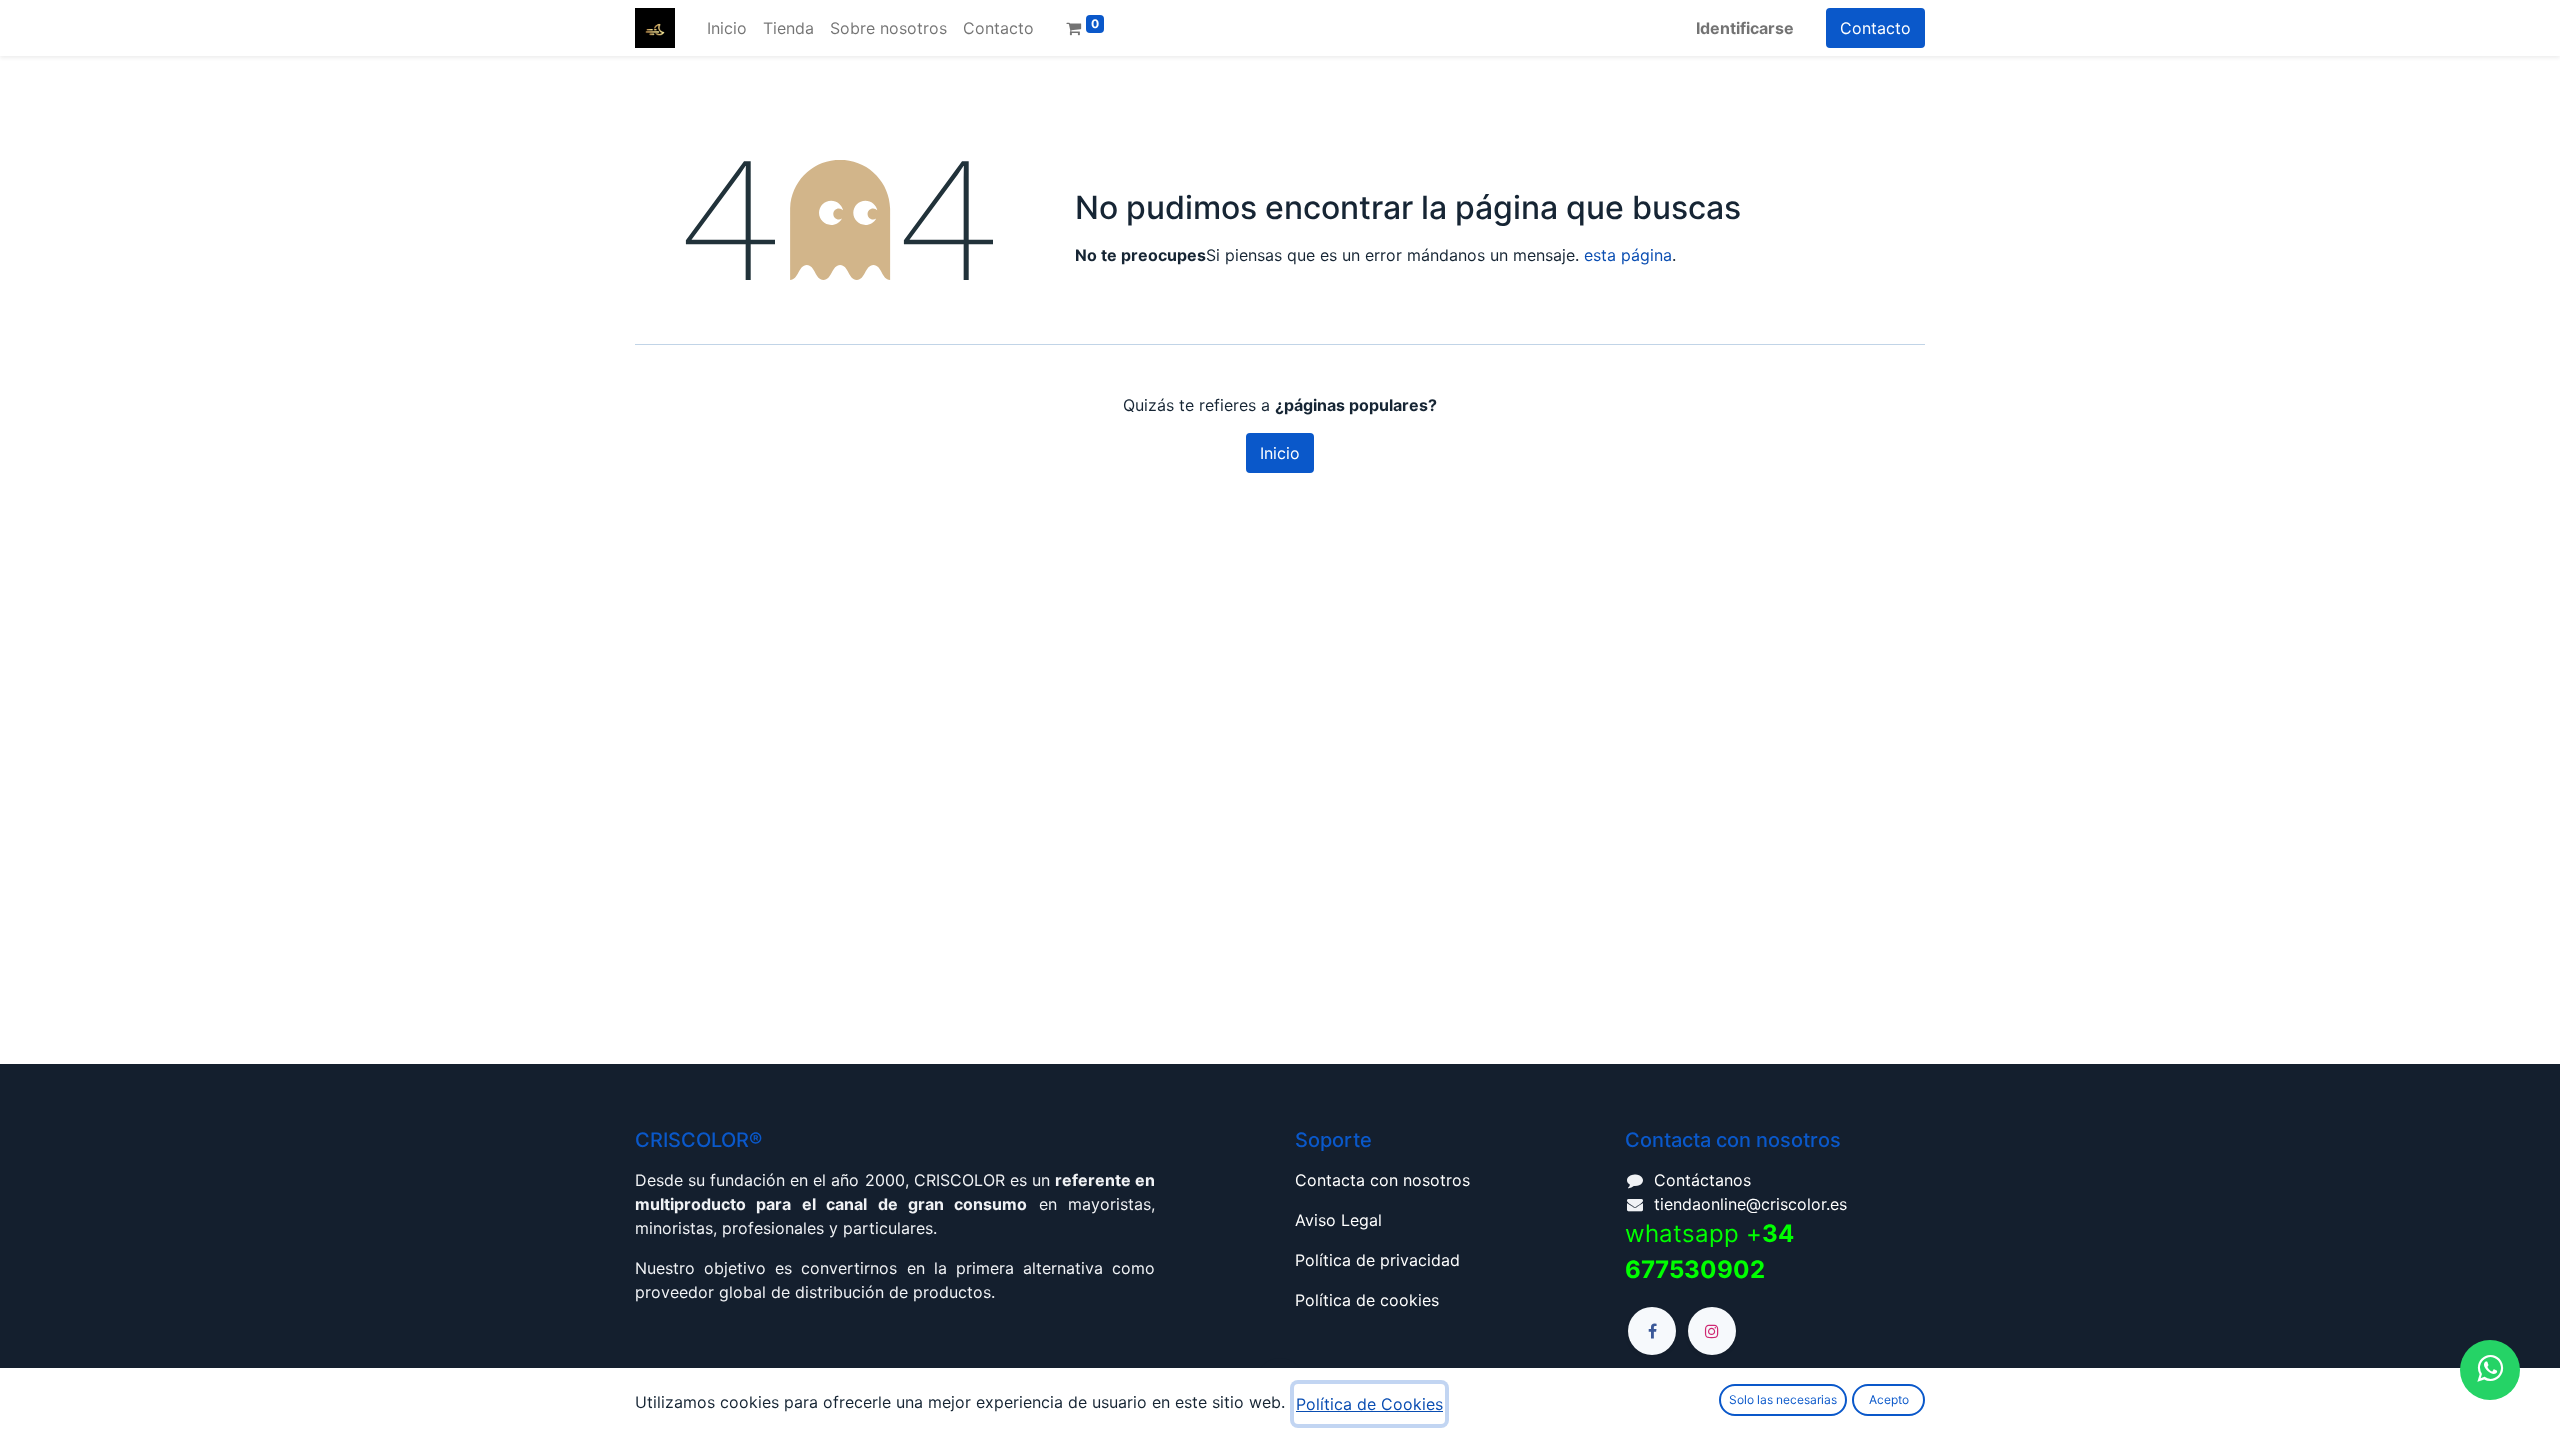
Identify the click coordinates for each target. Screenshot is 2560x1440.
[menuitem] (727, 28)
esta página (1628, 255)
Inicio (1280, 453)
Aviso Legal (1338, 1220)
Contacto (1875, 28)
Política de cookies (1367, 1300)
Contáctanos (1702, 1180)
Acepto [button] (1889, 1399)
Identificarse (1745, 28)
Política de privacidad (1377, 1260)
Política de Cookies (1369, 1404)
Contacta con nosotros (1382, 1180)
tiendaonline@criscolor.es (1750, 1204)
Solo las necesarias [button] (1783, 1399)
